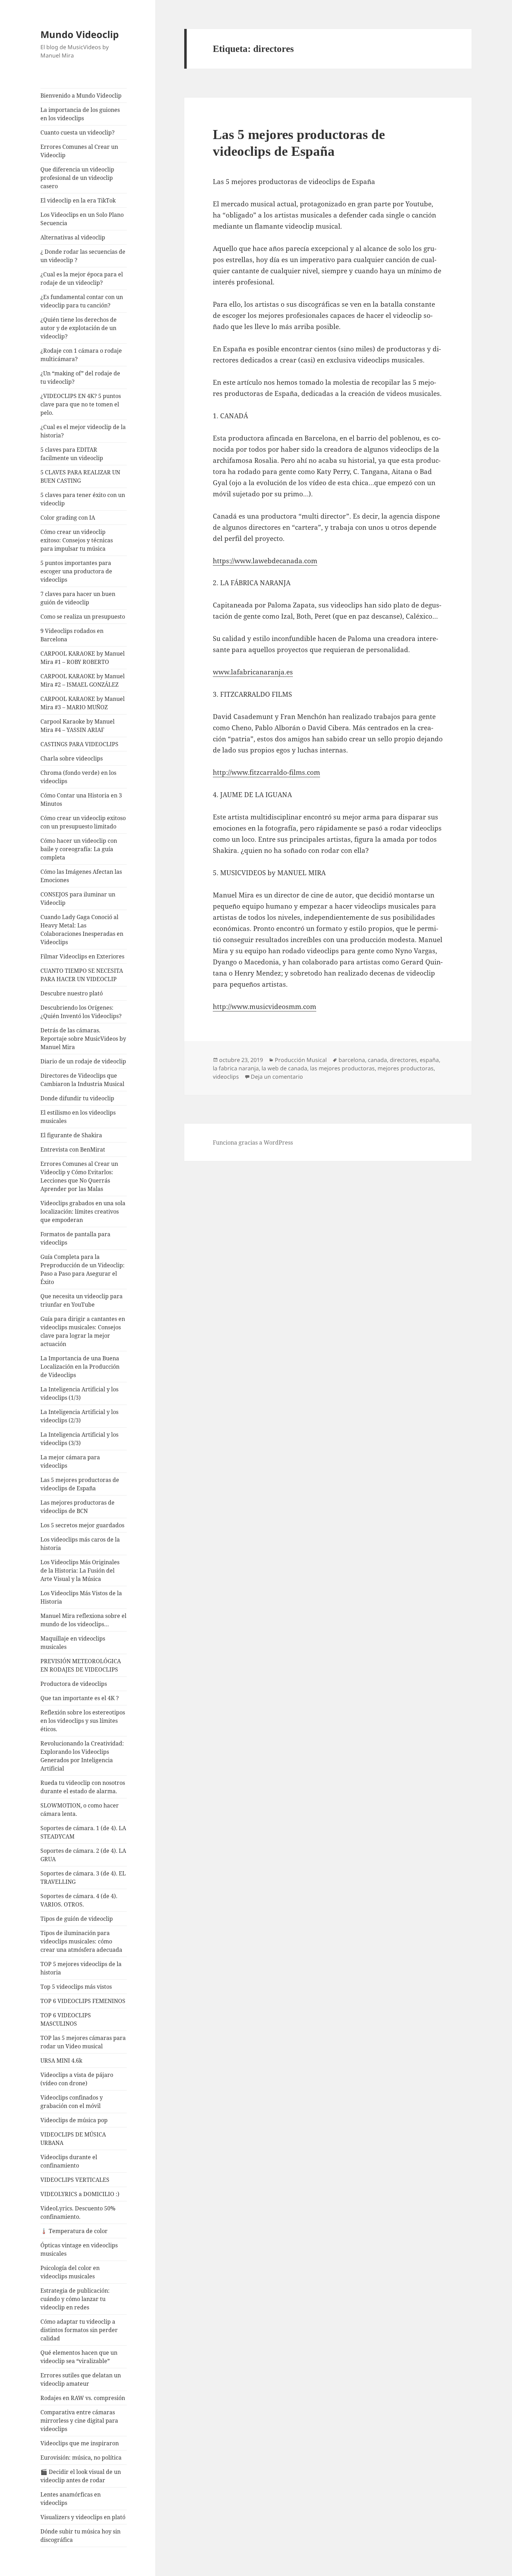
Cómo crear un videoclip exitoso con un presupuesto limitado (83, 822)
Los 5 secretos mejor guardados (82, 1525)
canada (377, 1060)
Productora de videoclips (74, 1684)
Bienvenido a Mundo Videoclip (81, 95)
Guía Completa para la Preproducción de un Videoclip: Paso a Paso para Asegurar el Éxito (83, 1269)
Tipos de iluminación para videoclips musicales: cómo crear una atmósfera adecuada (81, 1941)
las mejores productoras (342, 1068)
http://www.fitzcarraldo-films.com (266, 772)
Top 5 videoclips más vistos (76, 1987)
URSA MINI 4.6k (61, 2061)
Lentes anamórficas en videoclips (71, 2499)
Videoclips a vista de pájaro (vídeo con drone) (77, 2079)
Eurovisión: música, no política (81, 2457)
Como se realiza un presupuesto (83, 617)
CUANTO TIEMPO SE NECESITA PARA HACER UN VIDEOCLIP (82, 975)
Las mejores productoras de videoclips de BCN (77, 1507)
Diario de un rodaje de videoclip (83, 1061)
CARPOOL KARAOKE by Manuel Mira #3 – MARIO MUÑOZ (83, 703)
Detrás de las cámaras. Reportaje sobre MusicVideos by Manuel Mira (83, 1039)
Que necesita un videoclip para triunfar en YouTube (82, 1300)
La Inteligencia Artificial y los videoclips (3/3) (79, 1439)
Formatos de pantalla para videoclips (75, 1238)
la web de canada (284, 1068)
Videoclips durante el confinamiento (69, 2161)
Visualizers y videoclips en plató (83, 2517)
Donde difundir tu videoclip (77, 1098)
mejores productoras (406, 1068)
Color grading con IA (68, 518)
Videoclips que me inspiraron (80, 2443)
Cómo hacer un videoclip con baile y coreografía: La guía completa (79, 849)
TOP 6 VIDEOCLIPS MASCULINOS (66, 2019)
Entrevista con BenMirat (73, 1149)
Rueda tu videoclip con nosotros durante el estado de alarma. (83, 1787)
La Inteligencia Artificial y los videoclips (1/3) (79, 1393)
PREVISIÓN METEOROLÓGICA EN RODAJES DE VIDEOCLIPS (81, 1665)
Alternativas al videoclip (73, 237)
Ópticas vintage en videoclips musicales (79, 2249)
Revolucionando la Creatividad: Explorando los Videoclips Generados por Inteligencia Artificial (82, 1756)
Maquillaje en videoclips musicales (73, 1643)
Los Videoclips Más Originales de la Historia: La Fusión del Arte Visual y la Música (80, 1570)
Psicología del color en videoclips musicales (70, 2272)
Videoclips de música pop (74, 2120)
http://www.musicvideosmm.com (265, 1007)
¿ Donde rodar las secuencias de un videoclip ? (83, 256)
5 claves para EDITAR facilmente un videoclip (72, 454)
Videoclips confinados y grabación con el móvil (72, 2102)
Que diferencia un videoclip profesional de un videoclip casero (77, 178)
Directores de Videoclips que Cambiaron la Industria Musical (82, 1080)
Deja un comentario (277, 1077)
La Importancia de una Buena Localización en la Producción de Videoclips (80, 1367)
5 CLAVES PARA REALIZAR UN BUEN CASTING (80, 476)
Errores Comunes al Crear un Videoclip (79, 151)
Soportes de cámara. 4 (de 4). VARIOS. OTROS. (79, 1900)
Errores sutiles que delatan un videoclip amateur (81, 2379)
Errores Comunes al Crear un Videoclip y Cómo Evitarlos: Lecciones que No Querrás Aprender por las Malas (79, 1176)
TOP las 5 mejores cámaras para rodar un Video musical (83, 2042)
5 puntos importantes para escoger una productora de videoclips (76, 571)
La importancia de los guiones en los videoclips (80, 114)
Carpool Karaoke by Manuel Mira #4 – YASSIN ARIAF (77, 726)
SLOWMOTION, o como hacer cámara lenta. (80, 1810)
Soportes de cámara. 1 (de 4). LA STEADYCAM (83, 1832)
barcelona (352, 1060)
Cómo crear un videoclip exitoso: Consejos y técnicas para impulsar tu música (77, 540)
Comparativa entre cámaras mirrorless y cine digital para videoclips (79, 2421)
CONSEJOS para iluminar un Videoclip (78, 899)
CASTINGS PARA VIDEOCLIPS (79, 744)
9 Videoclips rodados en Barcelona (72, 635)
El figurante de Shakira (71, 1135)
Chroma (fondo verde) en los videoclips (78, 777)
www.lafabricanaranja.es (253, 672)
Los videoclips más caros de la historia (80, 1544)
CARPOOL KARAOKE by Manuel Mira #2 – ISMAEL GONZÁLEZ (83, 680)
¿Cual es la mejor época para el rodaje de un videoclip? (82, 278)
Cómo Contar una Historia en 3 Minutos (81, 800)
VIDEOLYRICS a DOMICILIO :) (80, 2194)
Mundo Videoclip (80, 34)
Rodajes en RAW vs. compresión (83, 2398)
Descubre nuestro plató (72, 993)
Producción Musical (301, 1060)
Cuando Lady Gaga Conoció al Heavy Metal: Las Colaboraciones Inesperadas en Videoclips (82, 930)
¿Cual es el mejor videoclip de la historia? (83, 431)
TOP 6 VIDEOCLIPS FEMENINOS (83, 2001)
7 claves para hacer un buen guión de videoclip (78, 598)
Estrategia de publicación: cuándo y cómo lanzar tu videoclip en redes (75, 2299)
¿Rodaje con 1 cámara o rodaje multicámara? (81, 355)
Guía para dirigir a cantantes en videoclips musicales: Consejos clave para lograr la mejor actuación (83, 1331)
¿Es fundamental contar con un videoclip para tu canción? (82, 301)
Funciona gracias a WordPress (253, 1142)
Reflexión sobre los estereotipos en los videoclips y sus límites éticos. (83, 1721)
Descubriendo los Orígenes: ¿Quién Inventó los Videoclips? (81, 1012)
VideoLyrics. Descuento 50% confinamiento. (78, 2212)
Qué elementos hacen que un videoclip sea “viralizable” (79, 2357)
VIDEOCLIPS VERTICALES (75, 2180)
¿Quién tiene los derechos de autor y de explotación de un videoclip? (79, 328)
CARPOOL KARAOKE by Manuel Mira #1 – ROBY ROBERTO (83, 658)
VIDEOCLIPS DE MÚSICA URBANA (73, 2139)
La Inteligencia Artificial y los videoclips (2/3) (79, 1416)
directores (403, 1060)
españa (429, 1060)
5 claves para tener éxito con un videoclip (83, 499)
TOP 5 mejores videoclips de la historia (81, 1968)
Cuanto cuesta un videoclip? (77, 132)
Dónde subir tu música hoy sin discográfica (80, 2536)
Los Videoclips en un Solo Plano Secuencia (82, 219)
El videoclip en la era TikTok (78, 200)
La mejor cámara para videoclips (70, 1461)
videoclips (226, 1077)
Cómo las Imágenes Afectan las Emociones (81, 876)
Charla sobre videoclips (72, 758)
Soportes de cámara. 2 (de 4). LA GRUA (83, 1855)
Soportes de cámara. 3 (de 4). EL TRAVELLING (83, 1878)
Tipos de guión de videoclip (77, 1919)
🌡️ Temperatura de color (74, 2231)
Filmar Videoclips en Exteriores (82, 956)
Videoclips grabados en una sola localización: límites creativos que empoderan (83, 1211)
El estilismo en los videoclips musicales (78, 1117)
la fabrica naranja (236, 1068)
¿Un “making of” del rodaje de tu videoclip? (80, 377)
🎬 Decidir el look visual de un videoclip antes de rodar (81, 2476)
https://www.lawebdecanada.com (265, 561)
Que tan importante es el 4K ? (80, 1698)
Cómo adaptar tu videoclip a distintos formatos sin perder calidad (79, 2330)
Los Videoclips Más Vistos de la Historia (81, 1597)
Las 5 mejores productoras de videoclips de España (80, 1484)
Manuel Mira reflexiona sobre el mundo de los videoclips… (83, 1620)
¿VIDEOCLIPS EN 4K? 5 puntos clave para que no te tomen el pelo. (81, 404)
